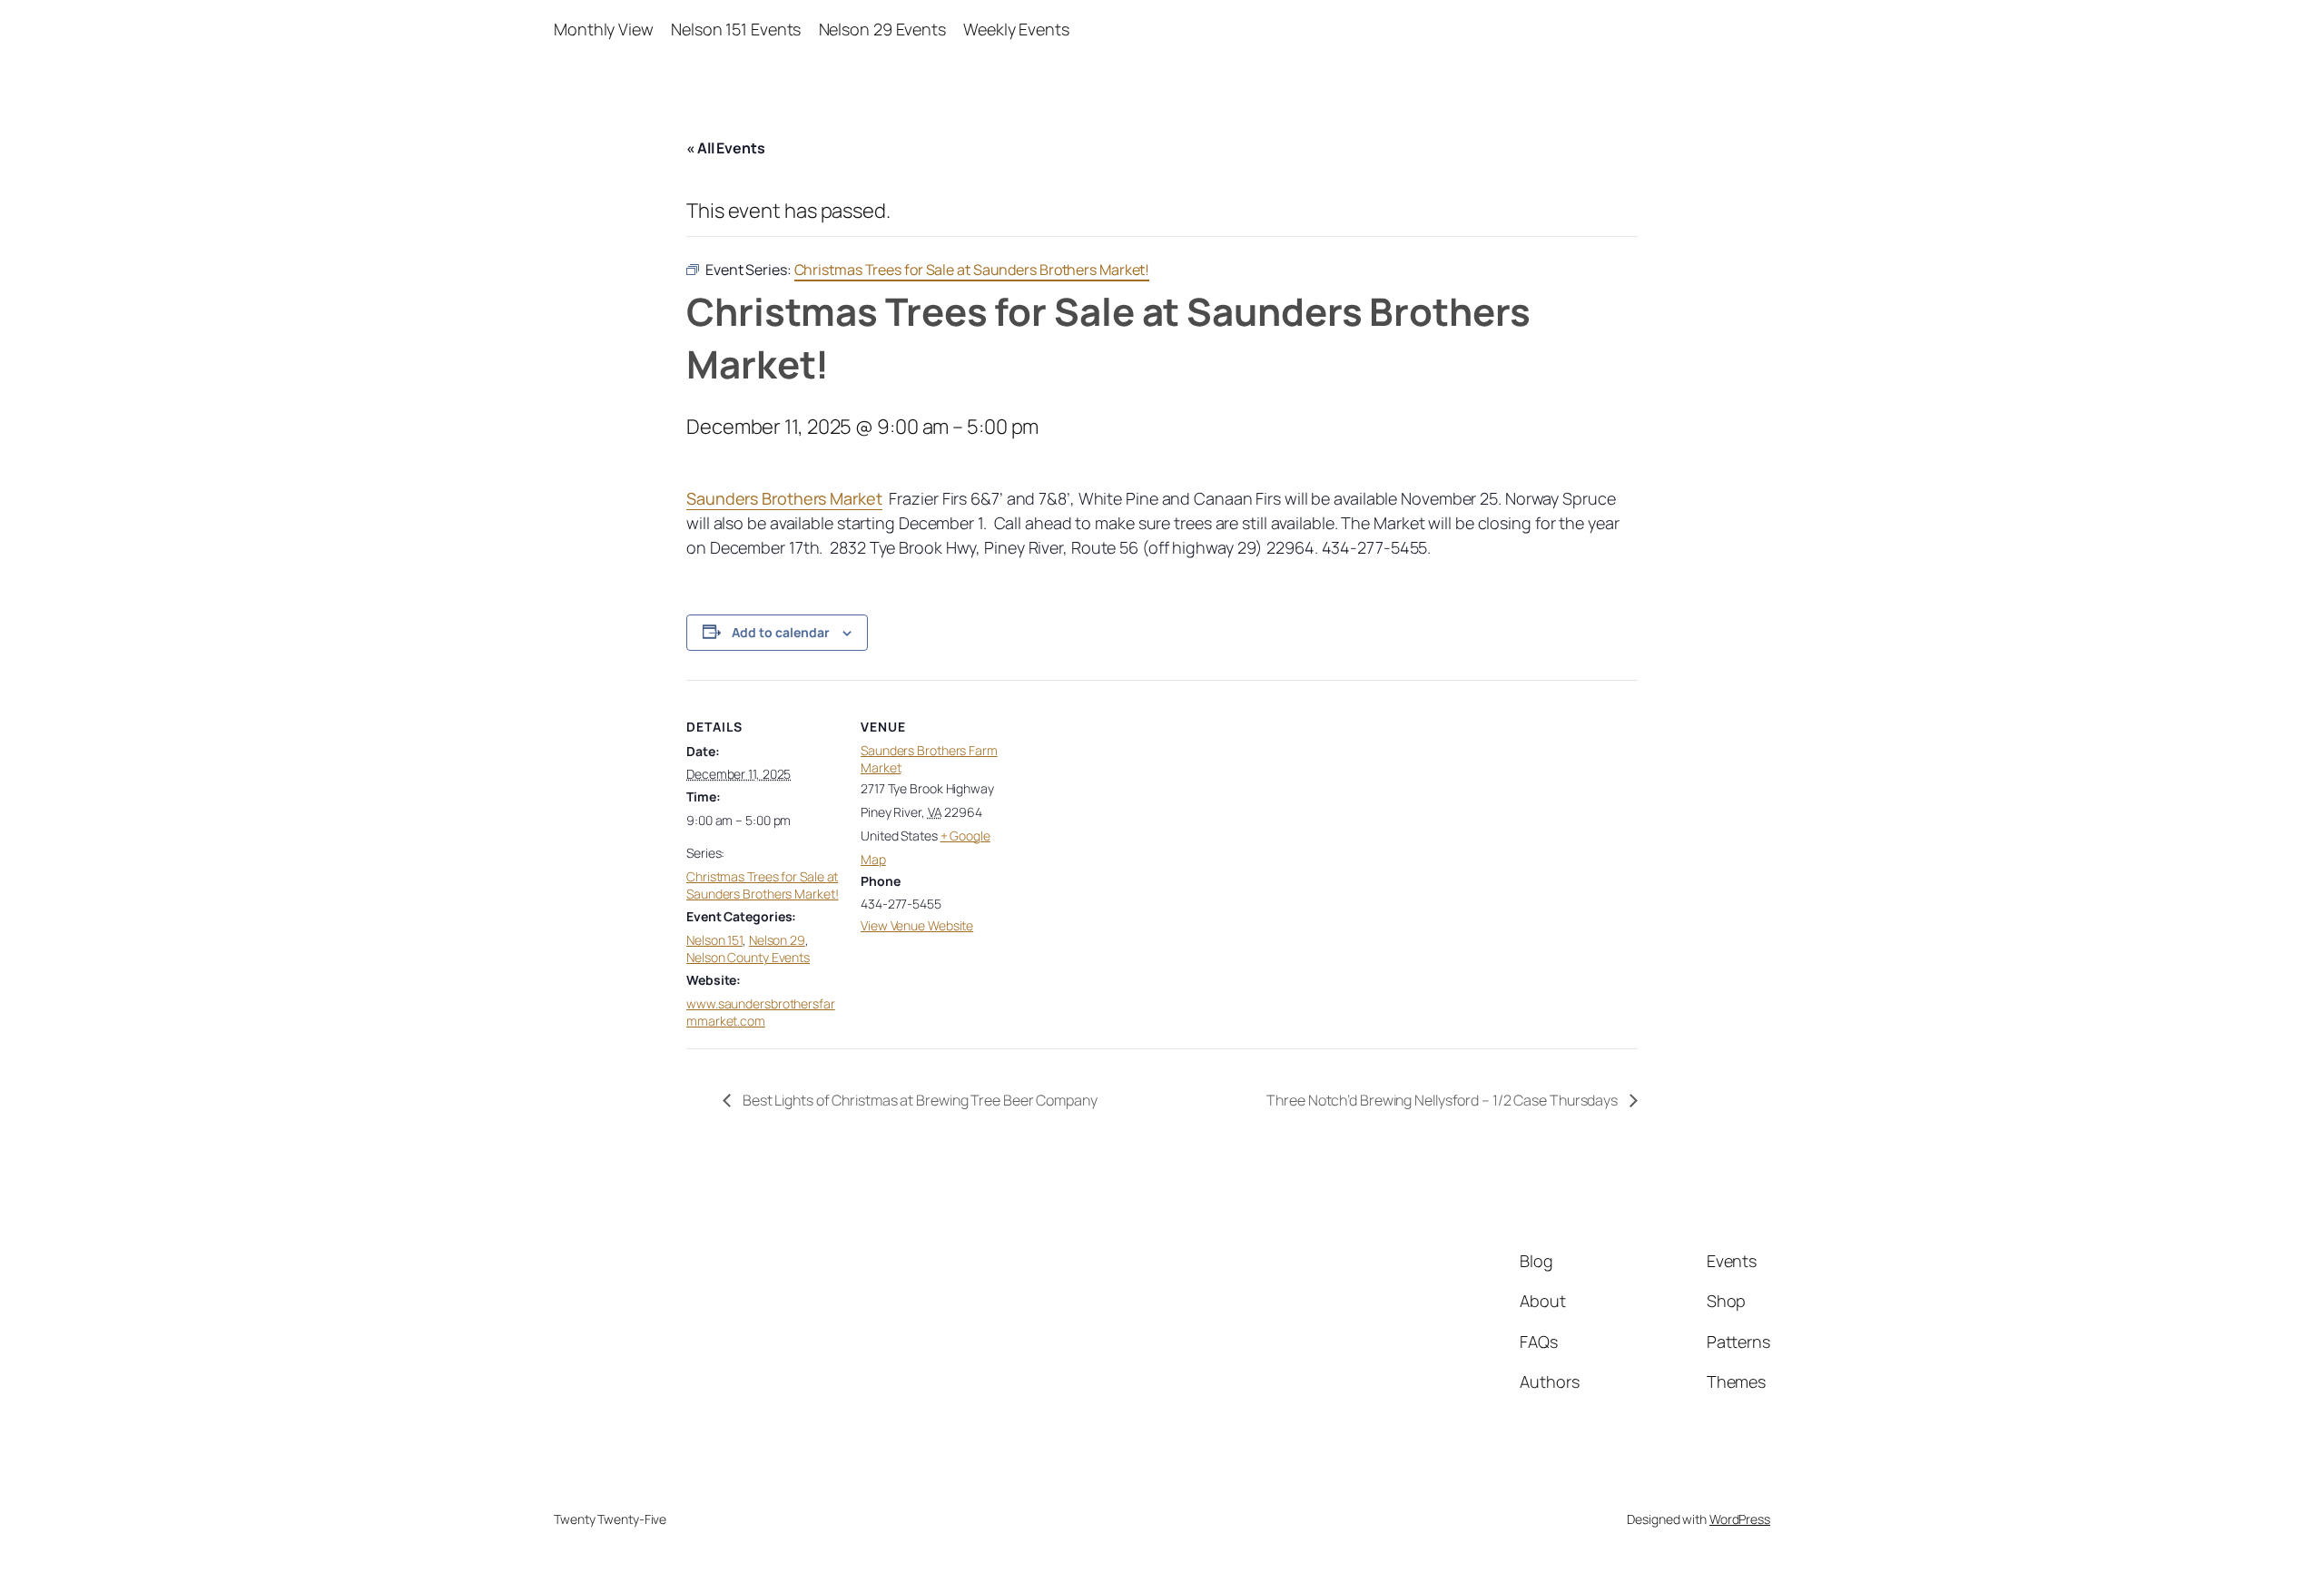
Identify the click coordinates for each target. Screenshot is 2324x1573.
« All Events (726, 148)
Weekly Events (1016, 29)
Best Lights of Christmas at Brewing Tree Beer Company (919, 1100)
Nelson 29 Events (882, 29)
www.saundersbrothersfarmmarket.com (761, 1013)
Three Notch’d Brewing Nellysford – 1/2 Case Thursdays (1443, 1100)
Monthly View (604, 29)
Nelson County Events (748, 957)
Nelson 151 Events (736, 29)
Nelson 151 (714, 940)
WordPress (1740, 1519)
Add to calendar (781, 632)
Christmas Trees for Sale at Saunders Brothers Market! (763, 885)
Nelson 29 (777, 940)
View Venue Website (917, 925)
